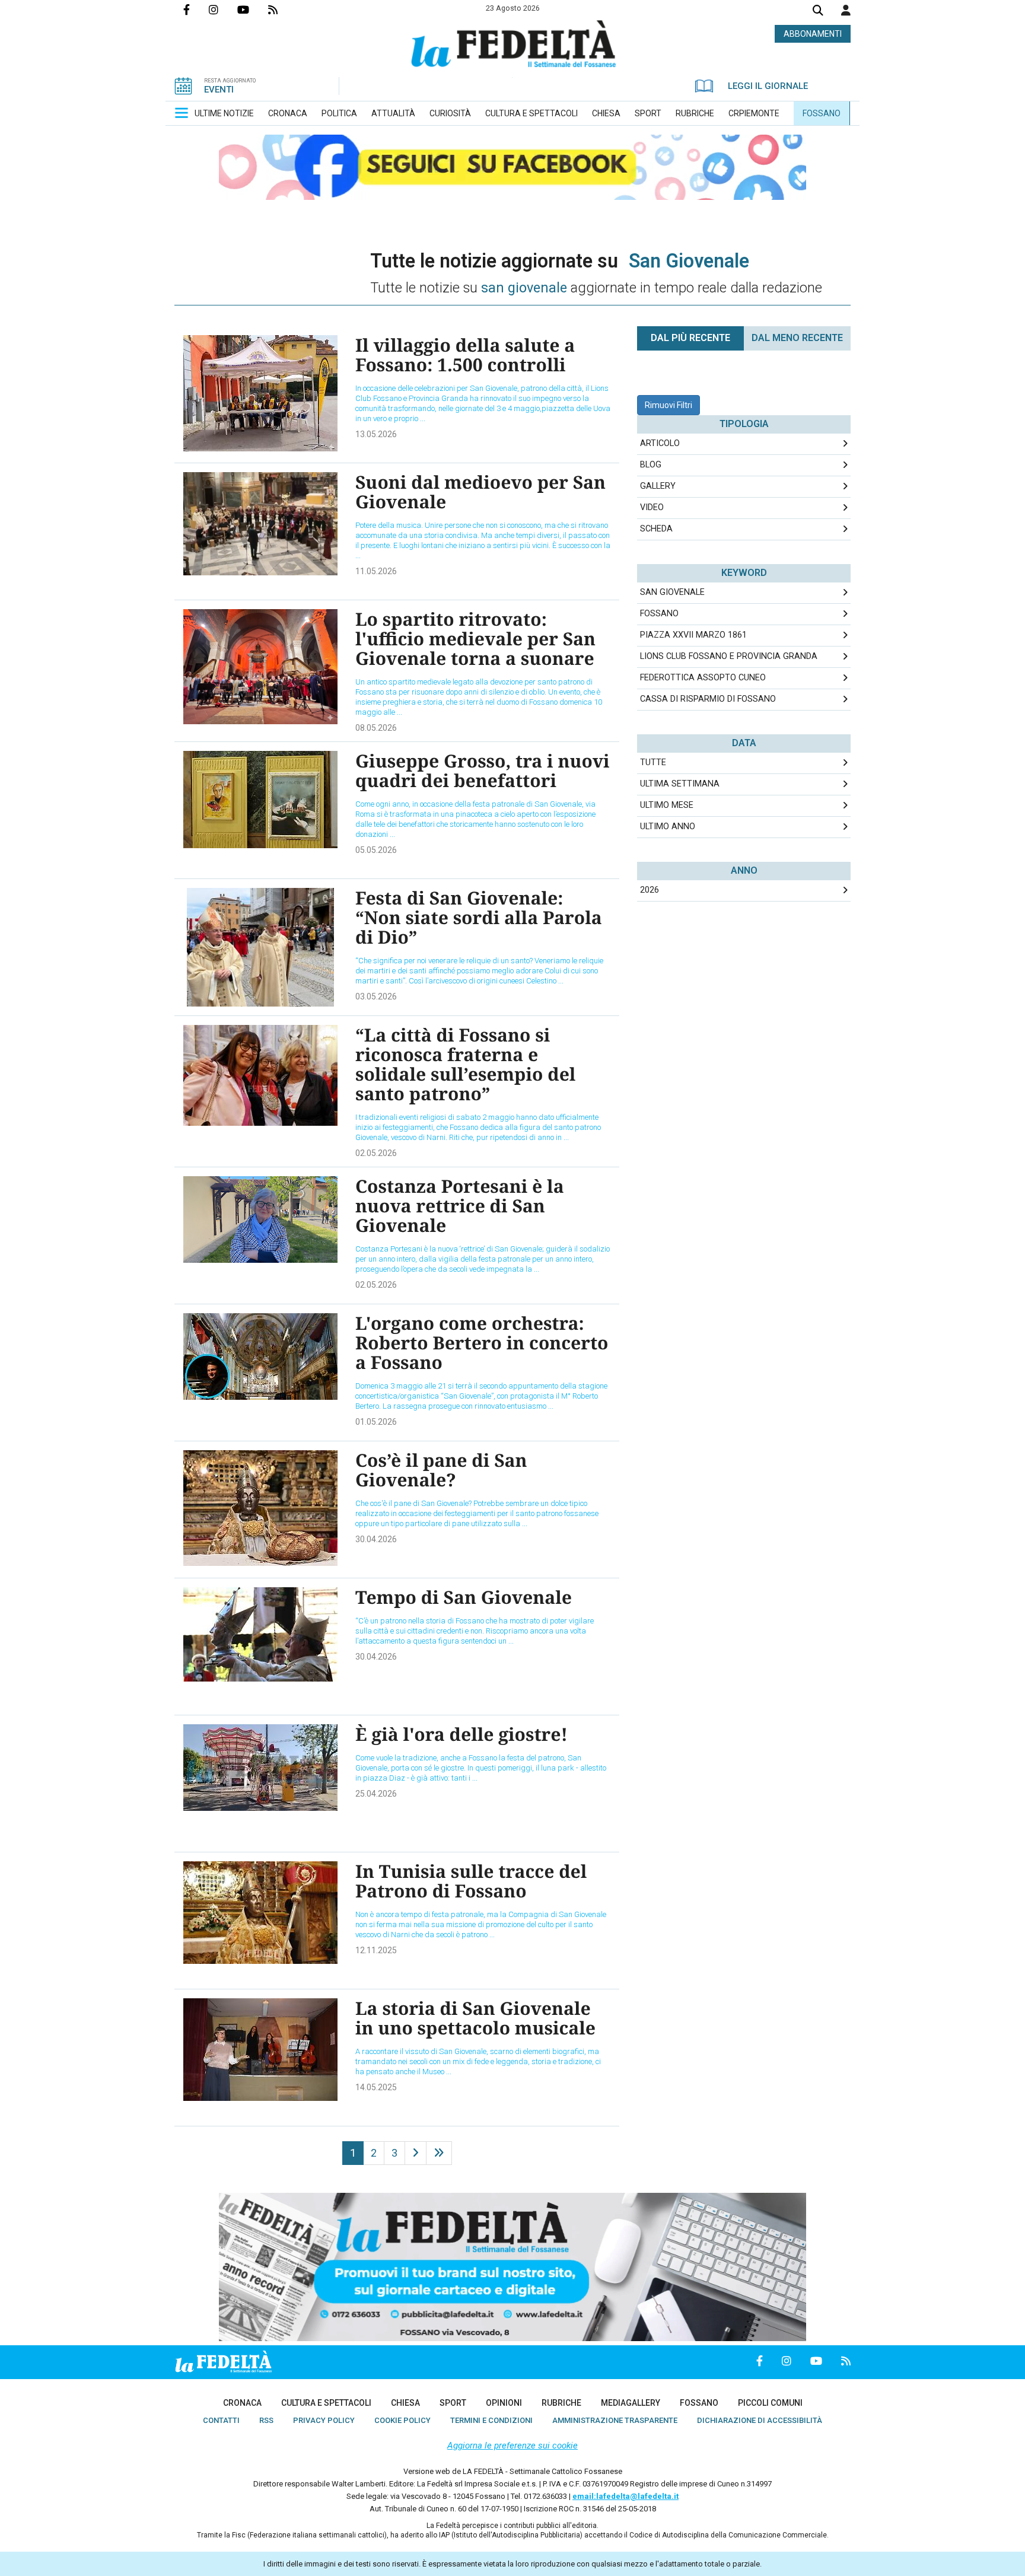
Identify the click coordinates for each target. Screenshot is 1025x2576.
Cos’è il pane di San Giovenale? (441, 1470)
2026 (650, 890)
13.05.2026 (376, 434)
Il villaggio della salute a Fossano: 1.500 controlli (465, 355)
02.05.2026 (376, 1153)
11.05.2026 (376, 571)
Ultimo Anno (668, 827)
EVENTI (219, 90)
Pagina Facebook (196, 9)
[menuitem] (224, 113)
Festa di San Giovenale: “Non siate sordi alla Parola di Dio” (479, 917)
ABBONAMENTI (813, 34)
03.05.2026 (376, 996)
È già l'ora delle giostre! (461, 1734)
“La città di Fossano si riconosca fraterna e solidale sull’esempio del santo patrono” (465, 1064)
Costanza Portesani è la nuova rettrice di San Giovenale (460, 1206)
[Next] (416, 2153)
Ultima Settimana (680, 784)
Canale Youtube (253, 9)
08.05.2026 (376, 728)
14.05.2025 (376, 2087)
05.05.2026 (376, 850)
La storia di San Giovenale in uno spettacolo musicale (475, 2018)
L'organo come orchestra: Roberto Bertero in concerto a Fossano (482, 1343)
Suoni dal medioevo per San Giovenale (480, 492)
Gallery (658, 486)
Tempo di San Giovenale (464, 1597)
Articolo (660, 443)
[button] (846, 10)
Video (652, 507)
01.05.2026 (376, 1422)
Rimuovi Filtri (669, 405)
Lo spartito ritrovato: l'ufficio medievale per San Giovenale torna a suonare (475, 639)
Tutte (653, 762)
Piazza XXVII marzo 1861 (693, 635)
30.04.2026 (376, 1539)
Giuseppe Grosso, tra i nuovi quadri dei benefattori (483, 770)
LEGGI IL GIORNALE (768, 86)
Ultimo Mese (667, 805)
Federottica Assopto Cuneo (703, 678)
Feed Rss (282, 9)
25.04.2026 (376, 1794)
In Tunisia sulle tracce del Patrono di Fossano (471, 1881)
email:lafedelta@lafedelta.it (625, 2496)
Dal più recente (690, 338)
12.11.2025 (376, 1950)
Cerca (818, 12)
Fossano (659, 614)
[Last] (439, 2153)
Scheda (656, 529)
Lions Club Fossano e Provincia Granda (729, 656)
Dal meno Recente (797, 338)
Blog (651, 465)
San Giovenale (672, 592)
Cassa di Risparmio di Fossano (708, 699)
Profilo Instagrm (223, 9)
